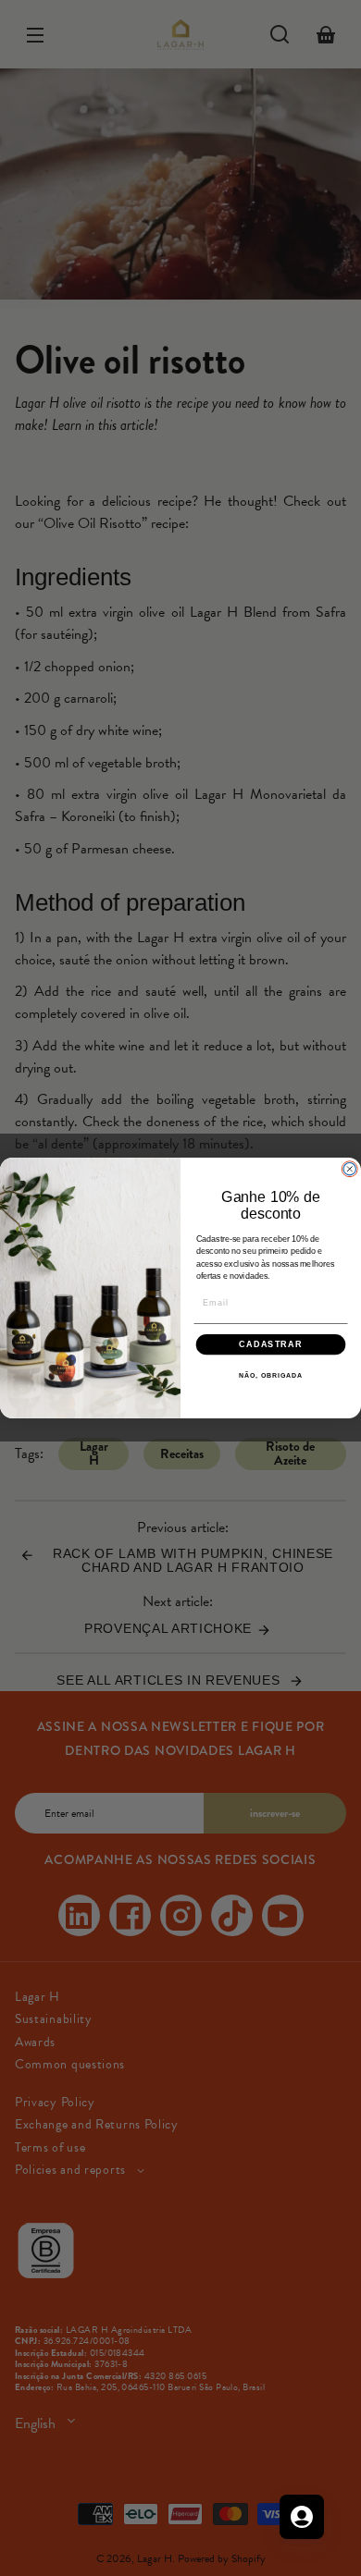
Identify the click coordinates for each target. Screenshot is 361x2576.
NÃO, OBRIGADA (271, 1376)
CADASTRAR (271, 1344)
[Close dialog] (349, 1169)
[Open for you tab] (302, 2517)
